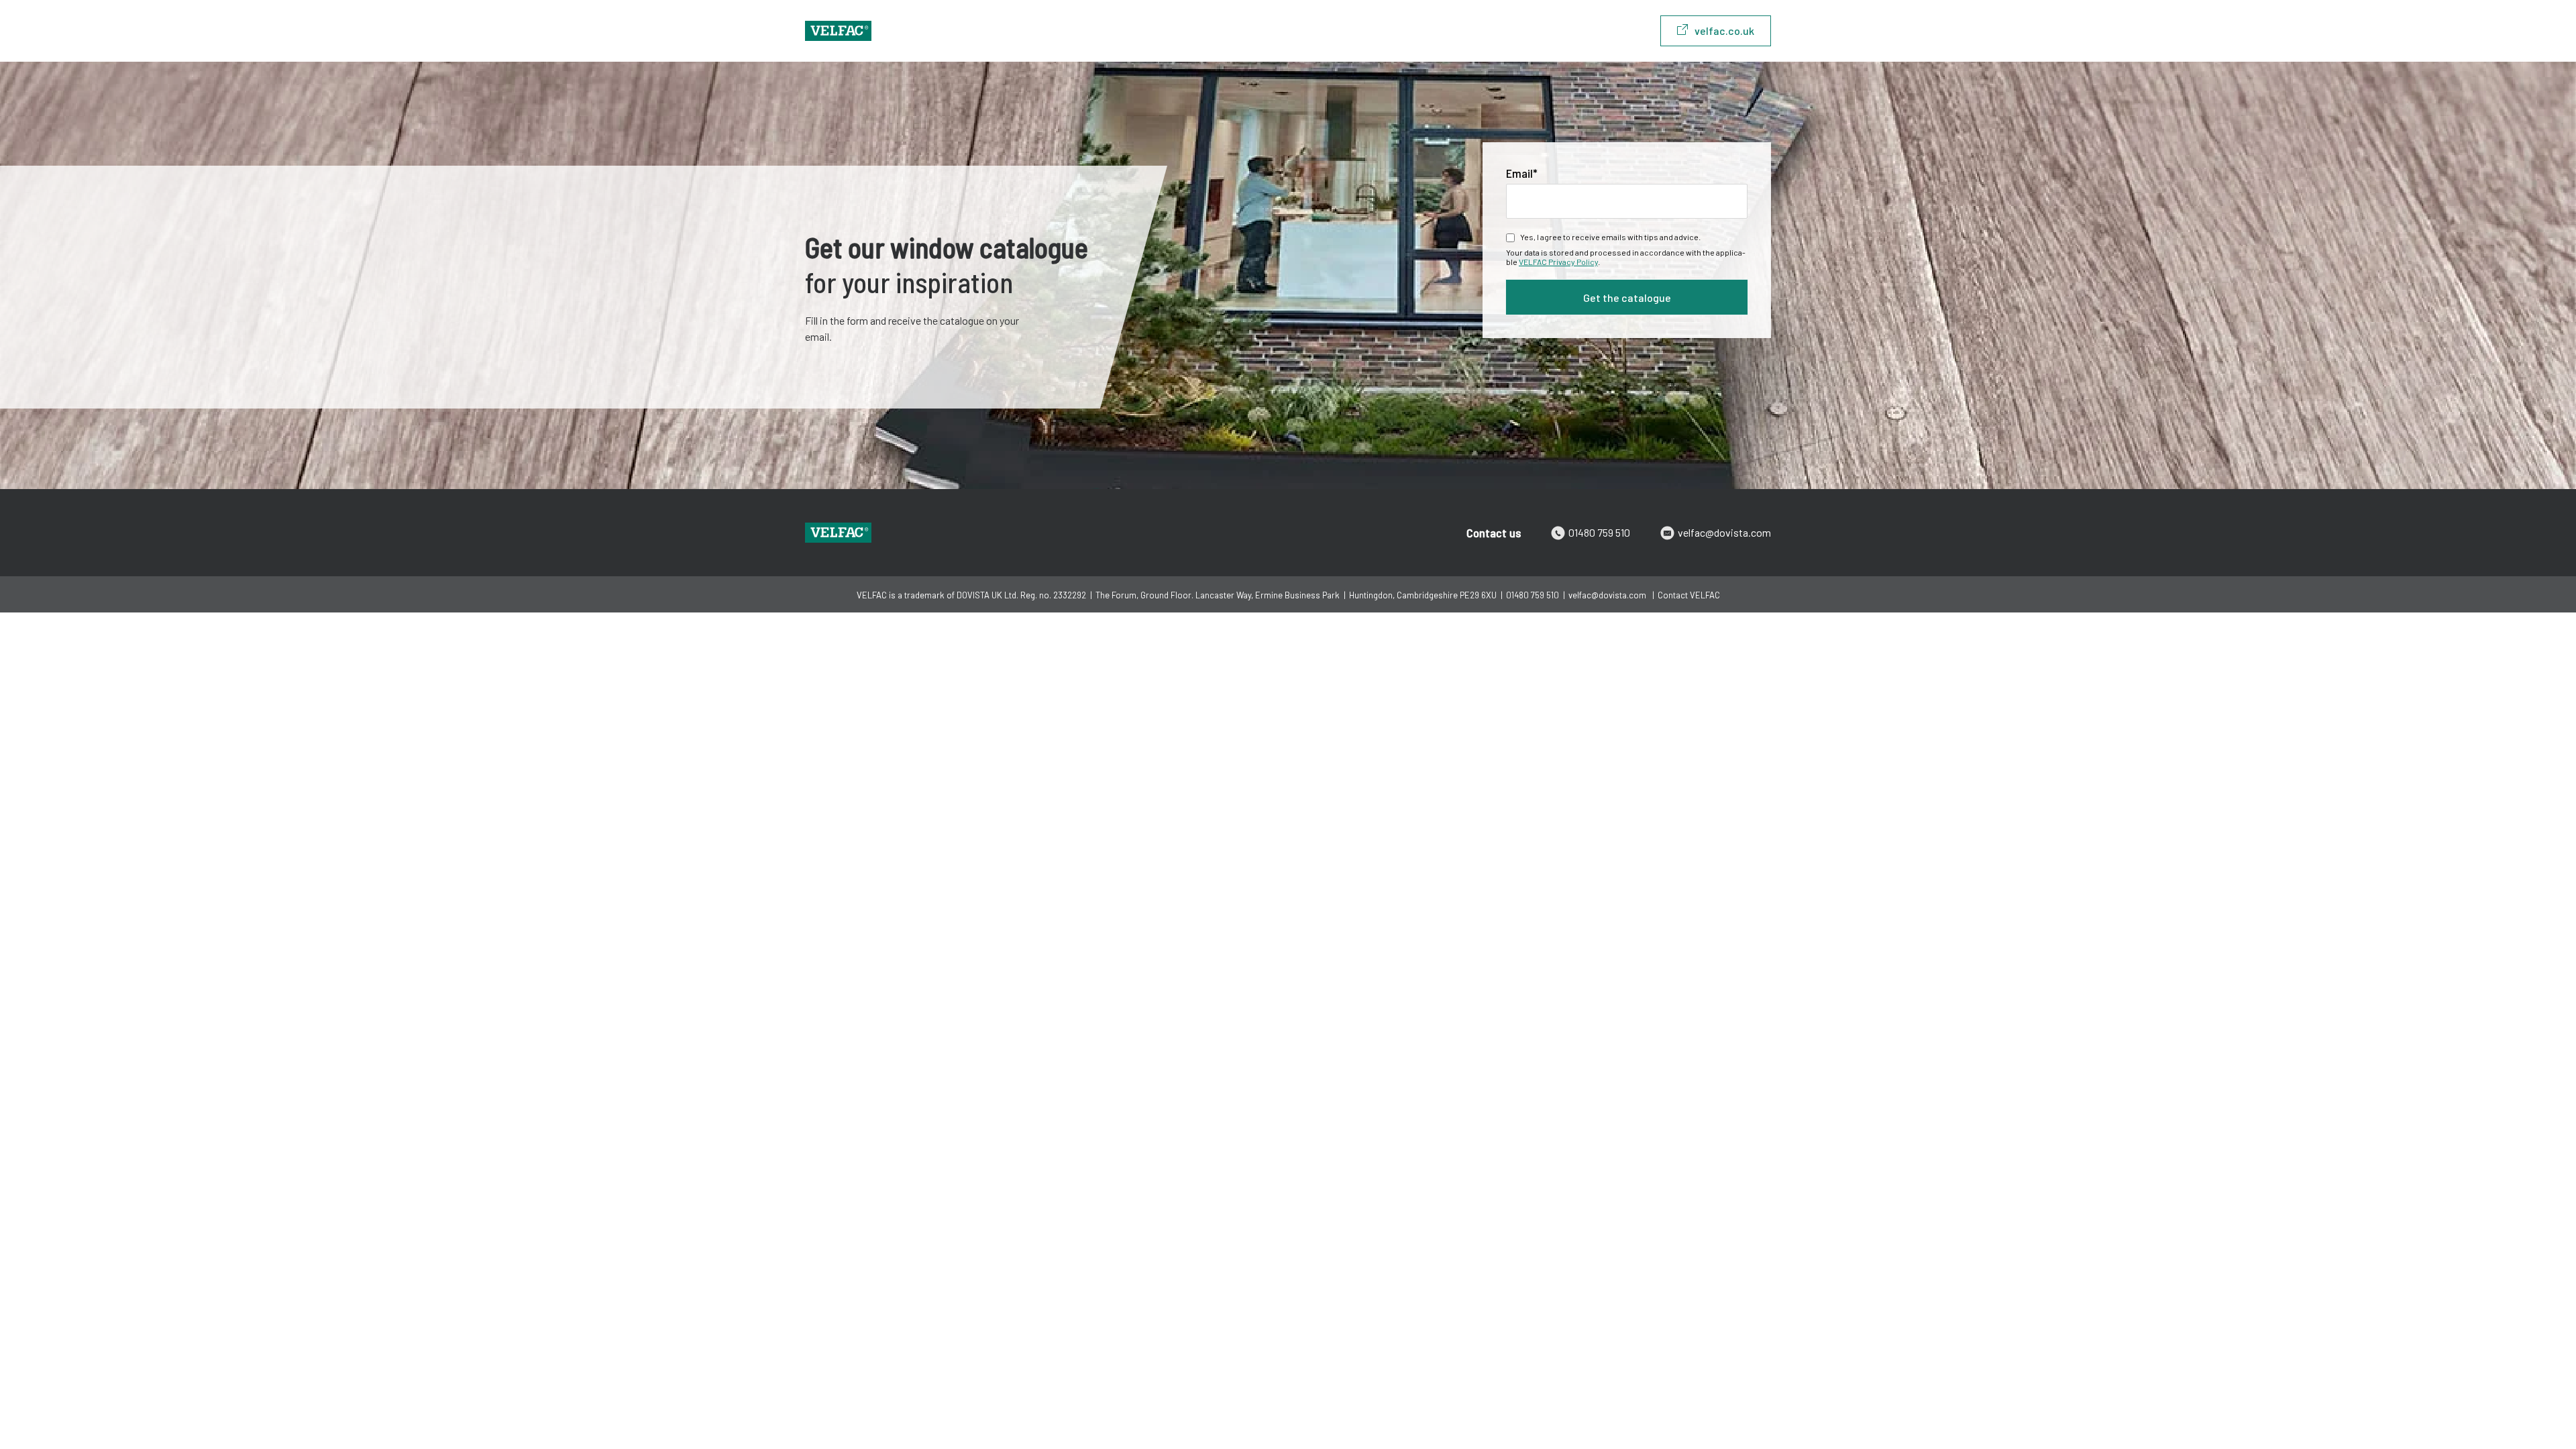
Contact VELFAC (1689, 595)
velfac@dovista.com (1724, 532)
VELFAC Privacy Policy (1558, 262)
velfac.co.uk (1724, 31)
